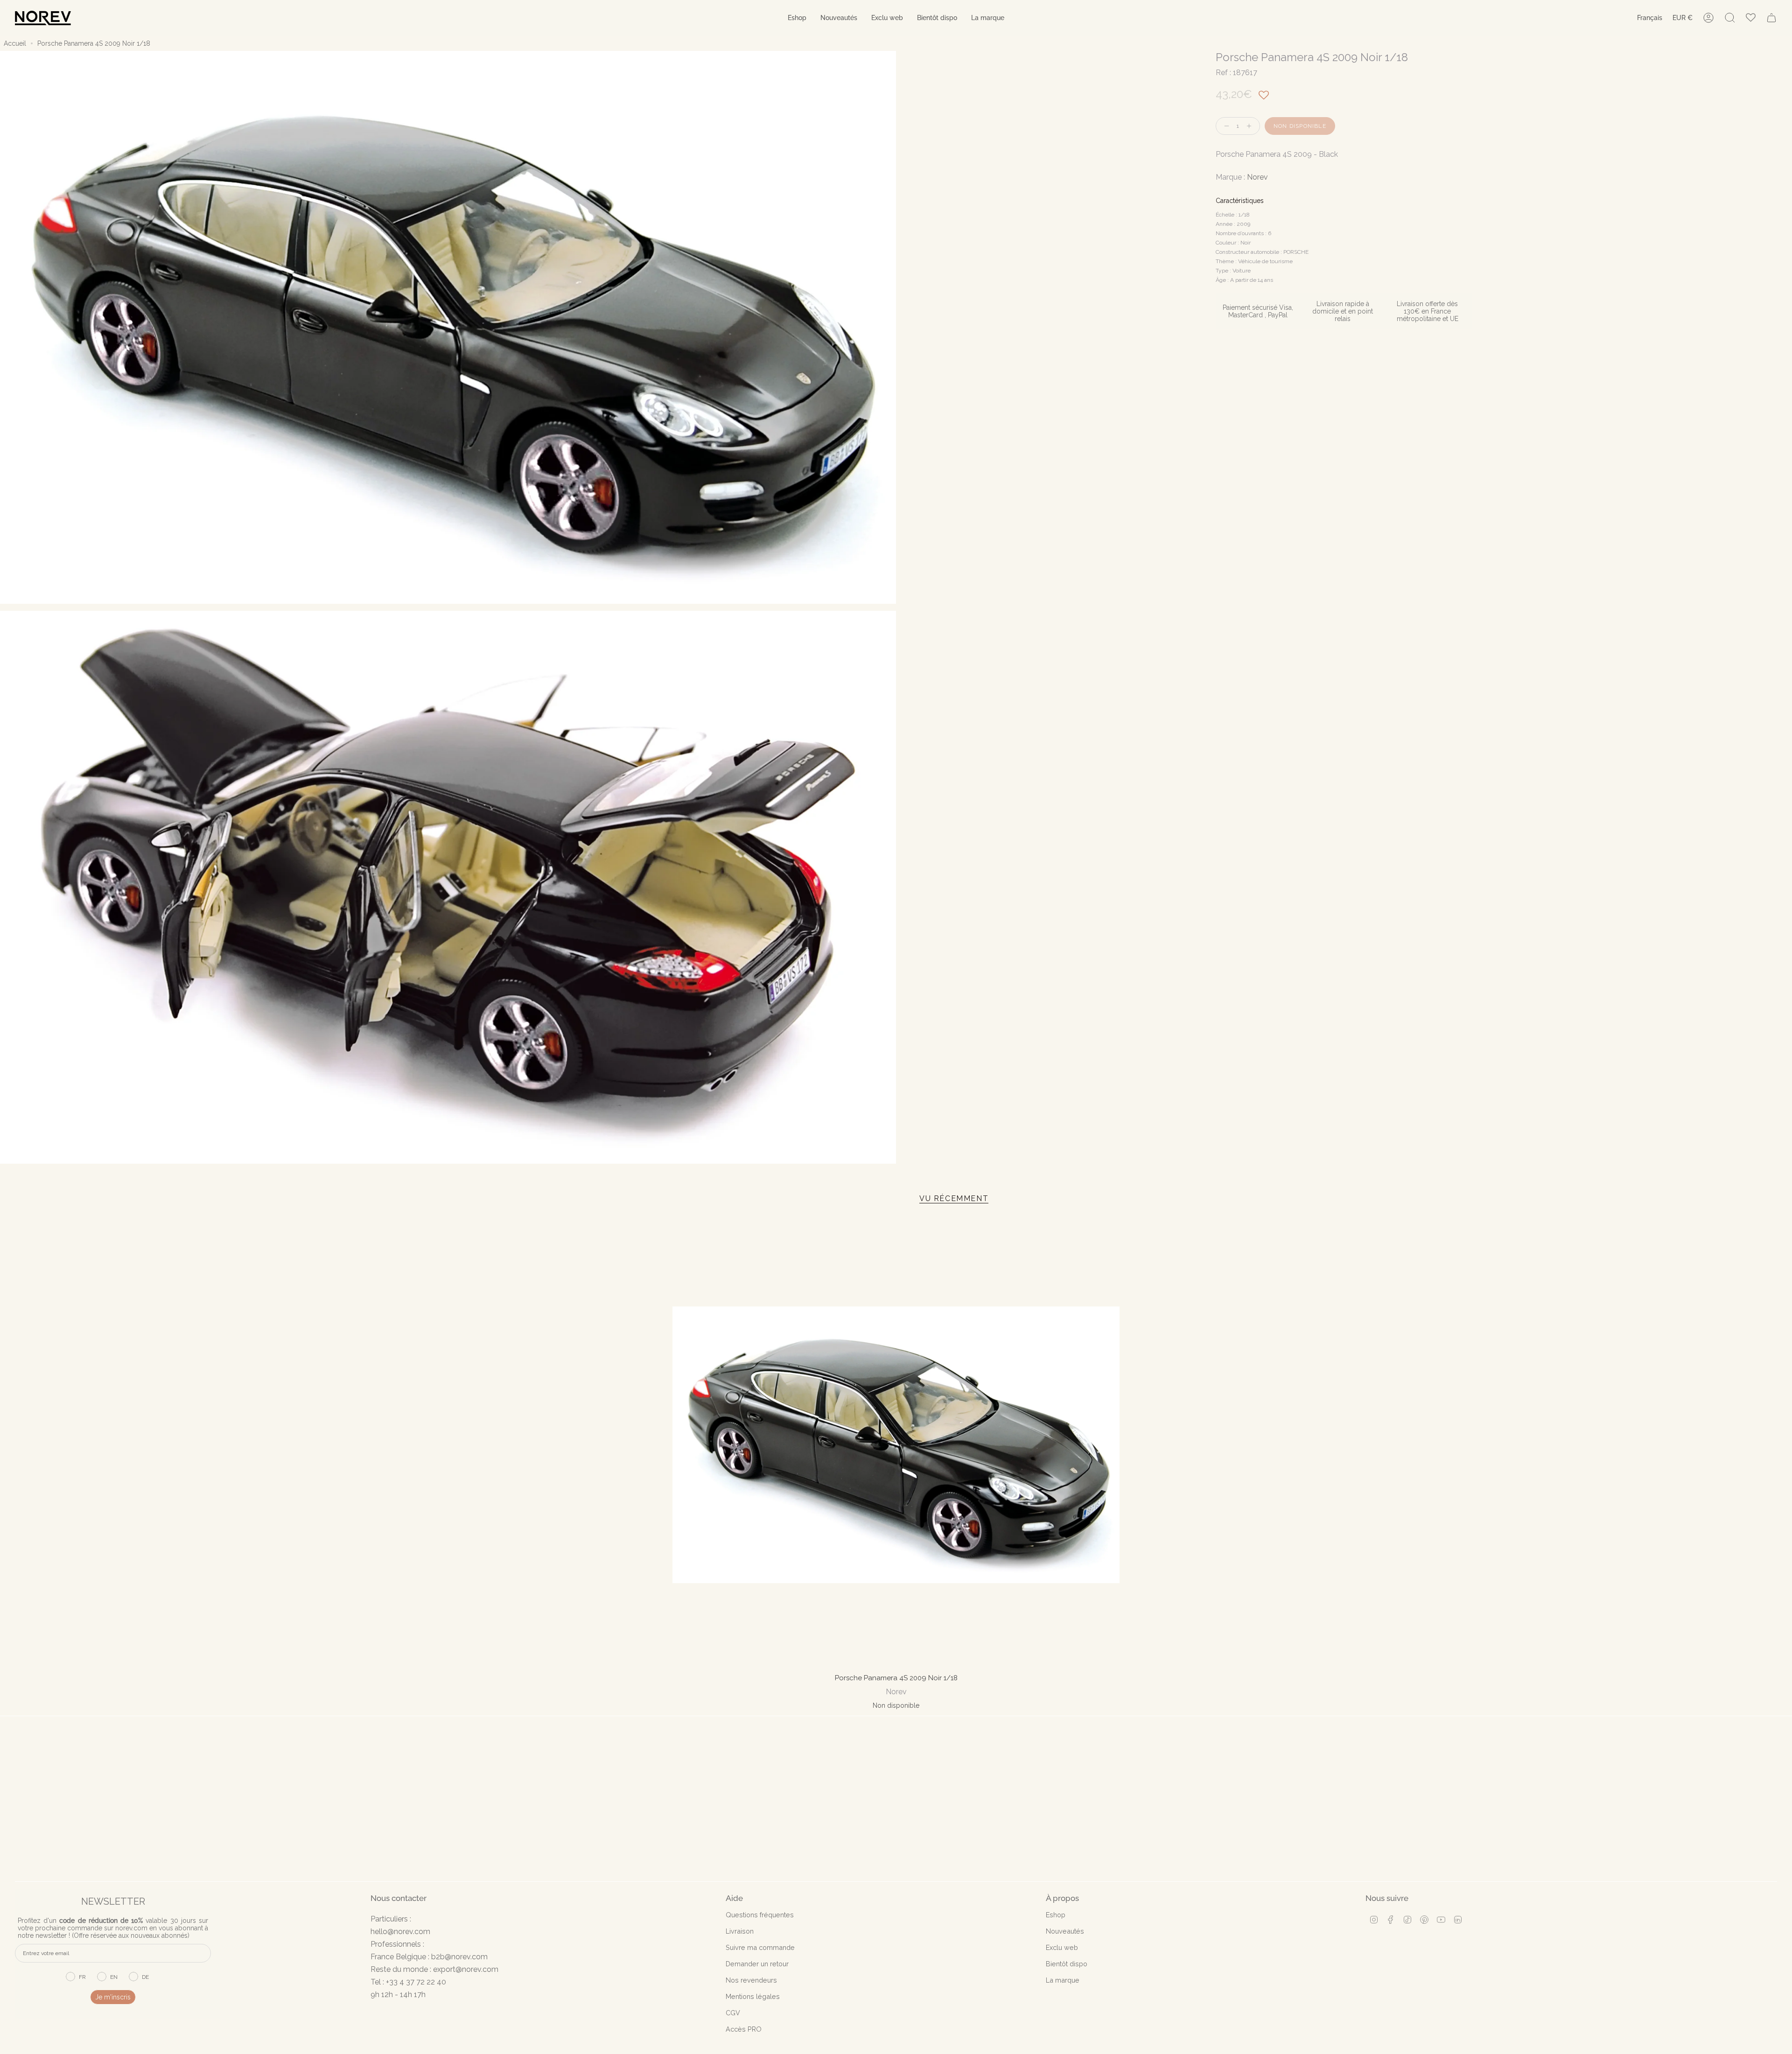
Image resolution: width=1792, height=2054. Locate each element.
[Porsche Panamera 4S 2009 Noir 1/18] (896, 1445)
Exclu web (1062, 1947)
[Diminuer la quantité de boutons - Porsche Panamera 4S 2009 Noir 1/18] (1225, 126)
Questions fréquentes (760, 1915)
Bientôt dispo (1067, 1964)
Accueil (15, 43)
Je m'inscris (113, 1997)
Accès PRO (744, 2029)
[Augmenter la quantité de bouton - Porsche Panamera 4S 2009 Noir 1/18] (1251, 126)
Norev (1257, 177)
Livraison (740, 1931)
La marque (1063, 1980)
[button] (797, 18)
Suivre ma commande (760, 1947)
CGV (733, 2013)
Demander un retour (757, 1964)
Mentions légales (753, 1996)
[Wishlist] (1751, 18)
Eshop (1056, 1915)
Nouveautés (1065, 1931)
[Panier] (1771, 18)
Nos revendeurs (751, 1980)
